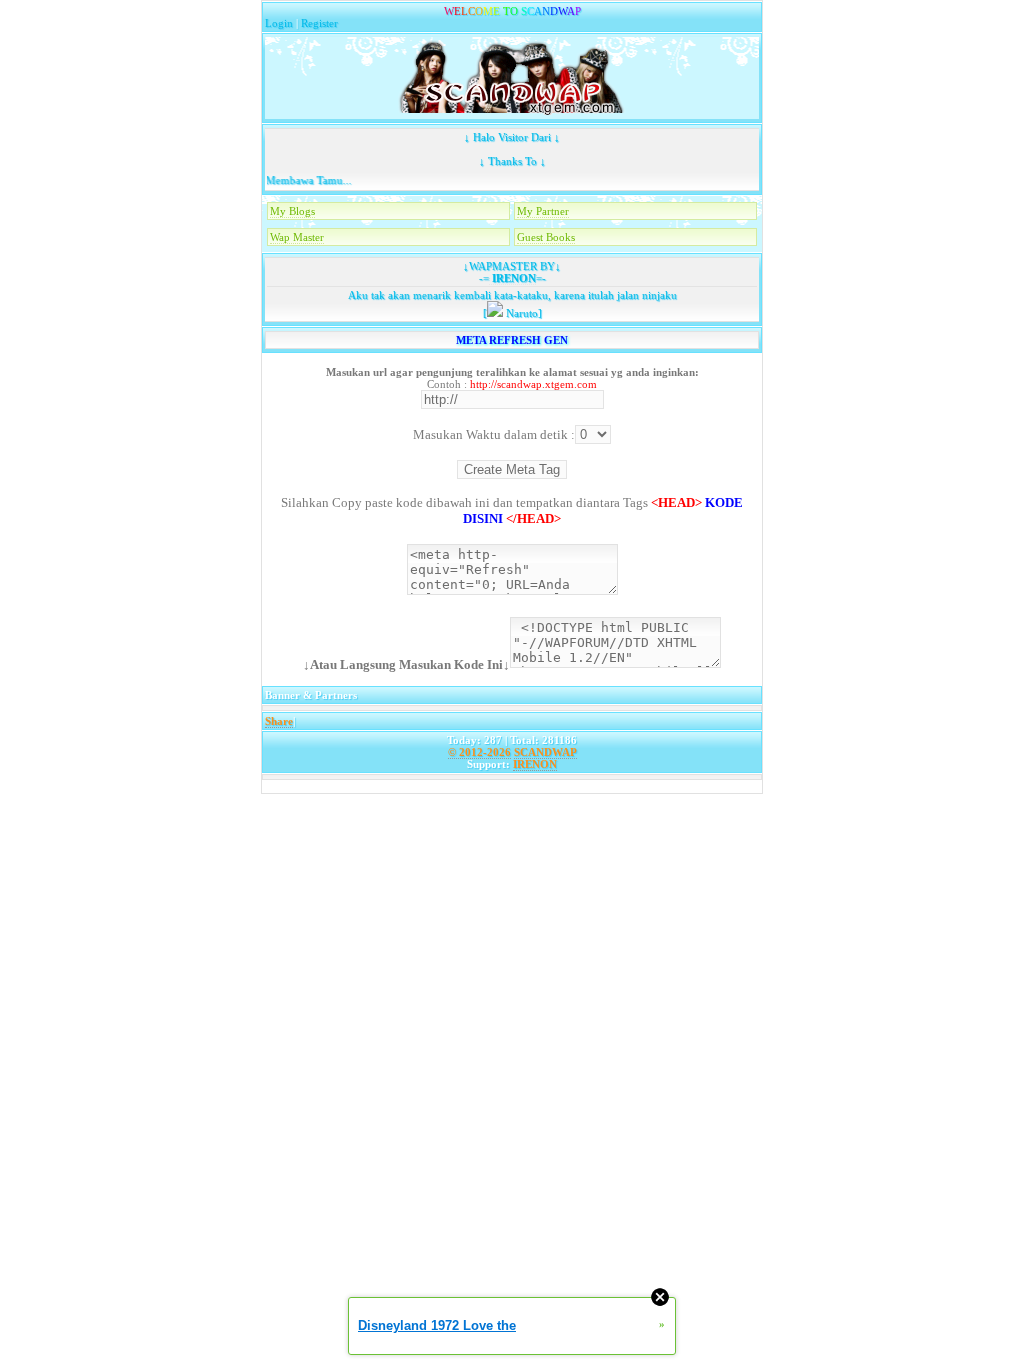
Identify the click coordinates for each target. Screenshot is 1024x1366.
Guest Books (546, 237)
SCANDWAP (545, 752)
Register (319, 23)
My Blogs (292, 211)
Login (279, 23)
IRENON (512, 278)
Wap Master (297, 237)
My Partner (543, 211)
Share (279, 721)
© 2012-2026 (479, 752)
